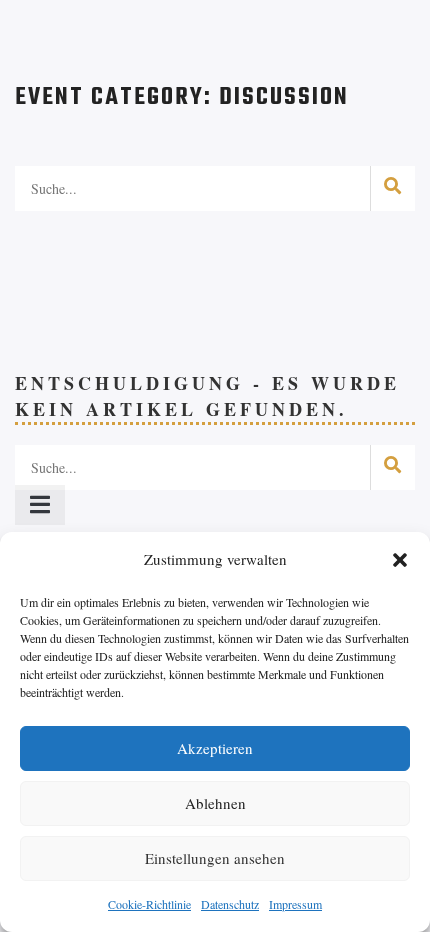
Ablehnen (215, 803)
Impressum (295, 904)
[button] (400, 560)
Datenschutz (230, 904)
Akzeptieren (215, 748)
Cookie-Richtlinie (149, 904)
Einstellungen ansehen (215, 858)
